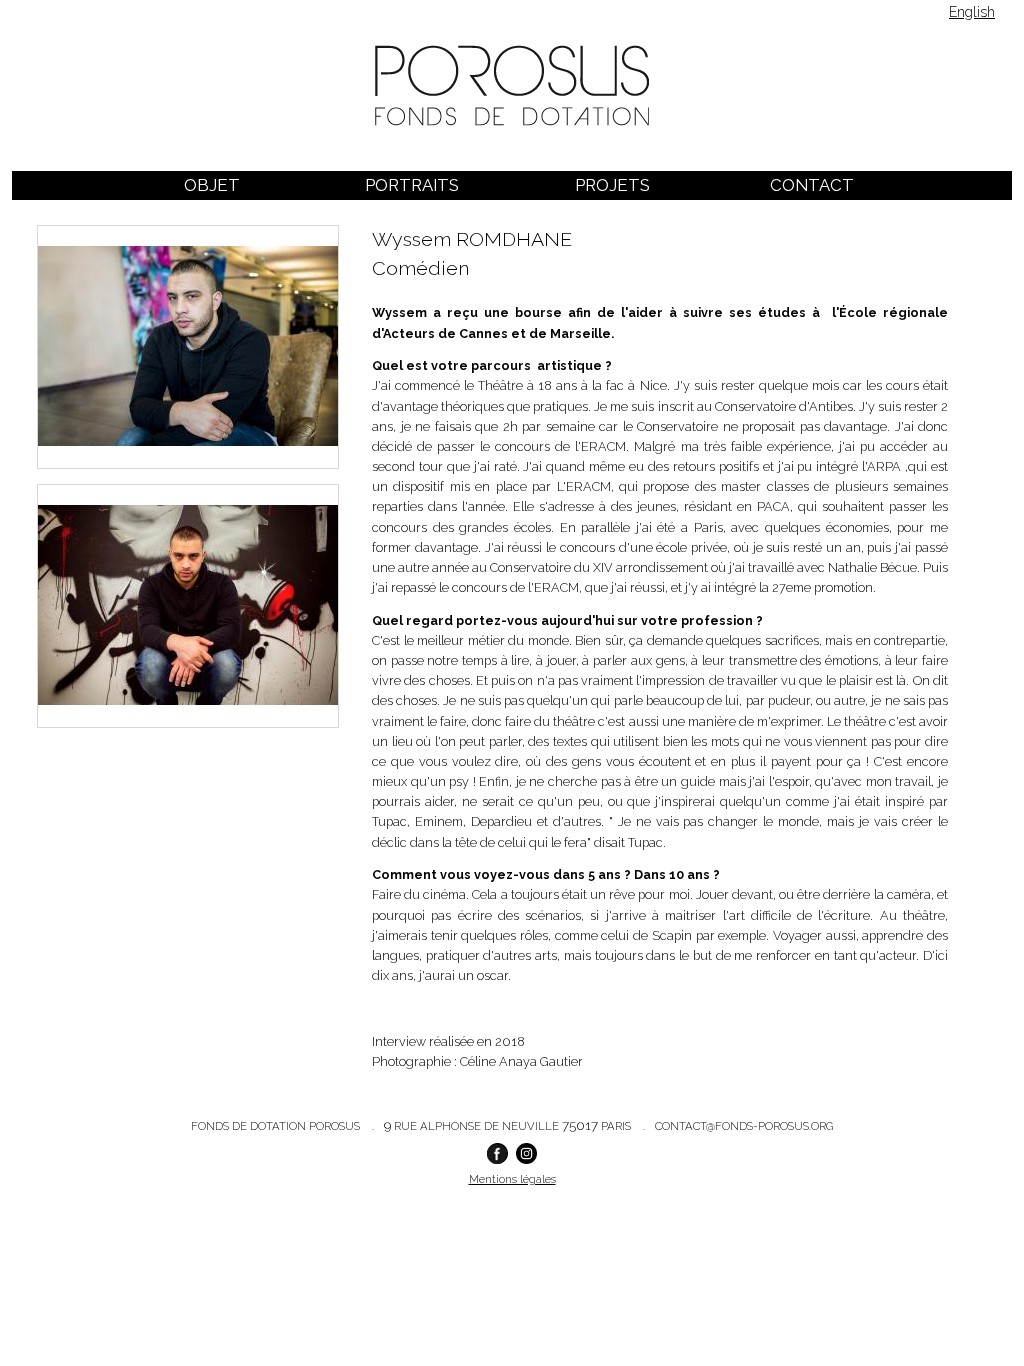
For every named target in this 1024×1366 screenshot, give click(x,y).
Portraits (412, 185)
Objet (212, 185)
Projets (612, 185)
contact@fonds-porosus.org (744, 1126)
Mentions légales (512, 1179)
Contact (812, 185)
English (972, 12)
